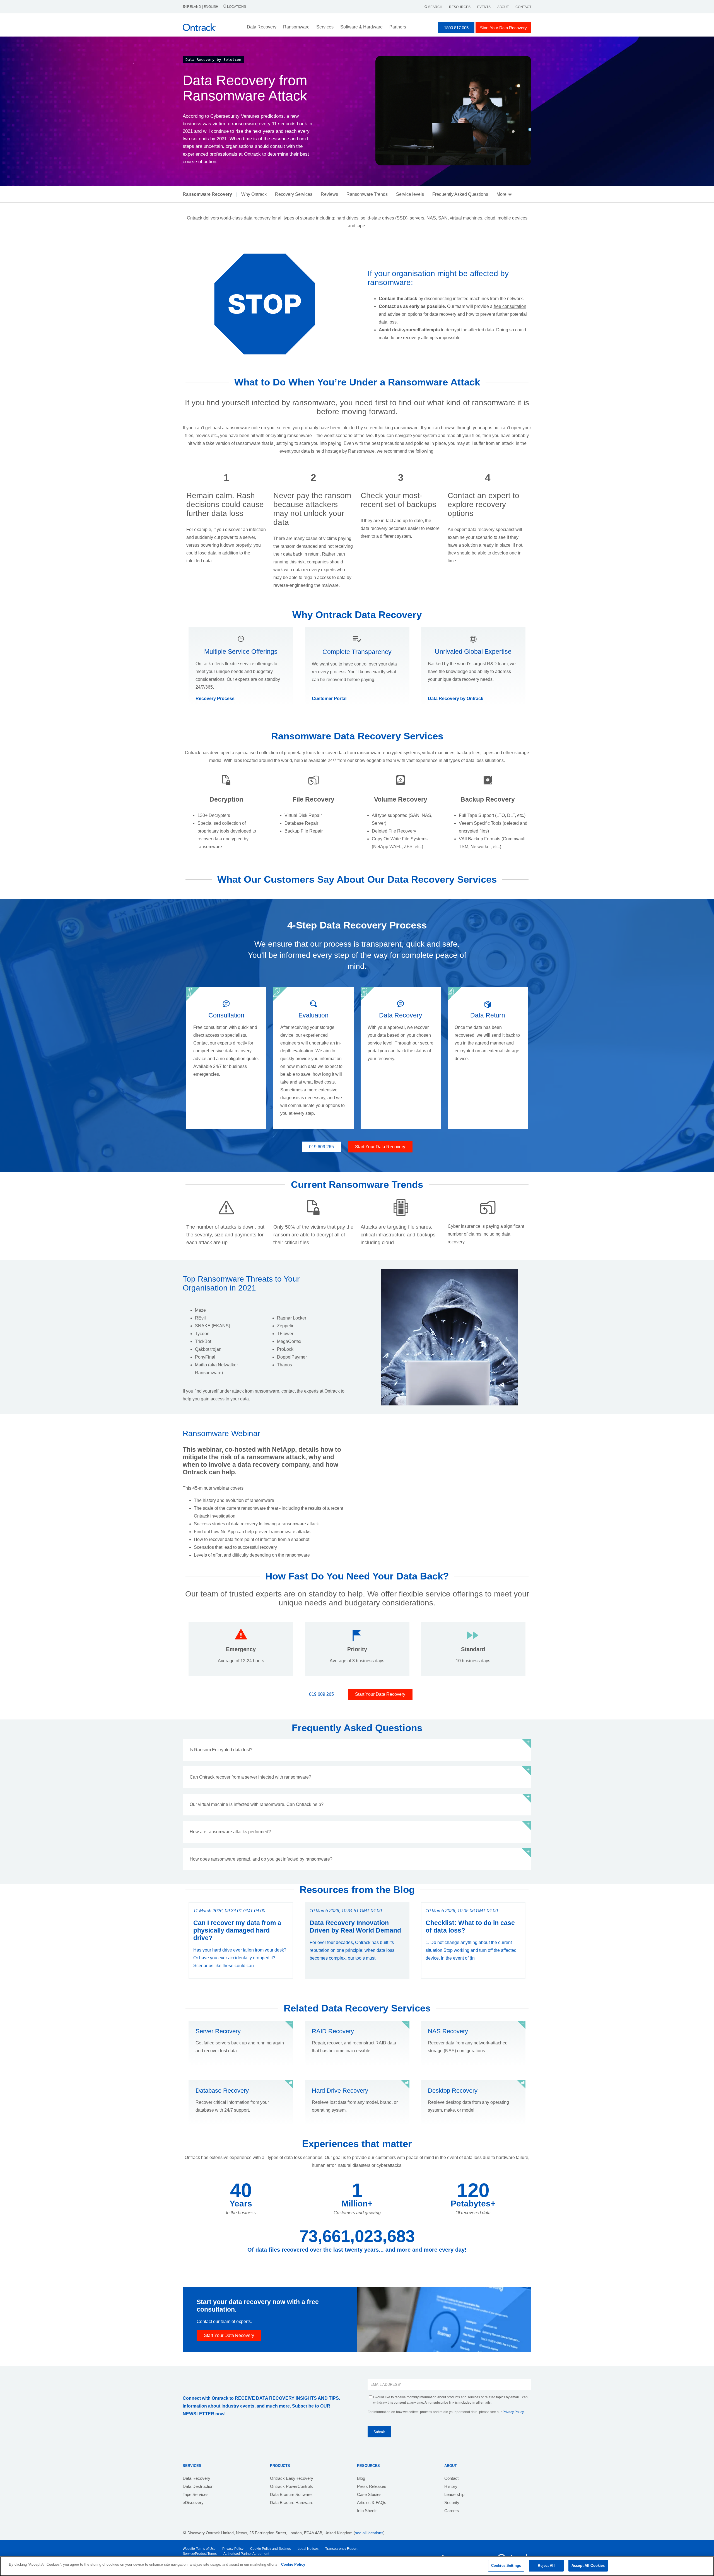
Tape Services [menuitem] (196, 2494)
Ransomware (296, 27)
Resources (460, 7)
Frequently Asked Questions (460, 194)
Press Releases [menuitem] (372, 2486)
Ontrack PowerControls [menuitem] (291, 2486)
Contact (523, 7)
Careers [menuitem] (452, 2511)
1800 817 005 (456, 28)
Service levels (410, 194)
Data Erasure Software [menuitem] (291, 2494)
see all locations (369, 2533)
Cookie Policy (293, 2564)
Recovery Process (215, 699)
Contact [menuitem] (451, 2478)
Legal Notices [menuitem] (308, 2549)
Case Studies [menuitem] (369, 2494)
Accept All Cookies (588, 2566)
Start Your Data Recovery (503, 28)
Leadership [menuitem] (454, 2494)
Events (484, 7)
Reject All (546, 2566)
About (503, 7)
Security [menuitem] (452, 2503)
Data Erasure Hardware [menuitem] (292, 2503)
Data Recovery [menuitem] (196, 2478)
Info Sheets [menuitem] (367, 2511)
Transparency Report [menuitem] (341, 2549)
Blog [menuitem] (361, 2478)
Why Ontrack (254, 194)
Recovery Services (294, 194)
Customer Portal (329, 699)
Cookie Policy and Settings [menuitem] (271, 2549)
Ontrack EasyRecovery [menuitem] (292, 2478)
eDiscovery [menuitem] (193, 2503)
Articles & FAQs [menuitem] (372, 2503)
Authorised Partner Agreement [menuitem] (246, 2554)
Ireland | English (202, 7)
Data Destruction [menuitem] (198, 2486)
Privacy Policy (513, 2412)
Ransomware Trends (367, 194)
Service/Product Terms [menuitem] (200, 2554)
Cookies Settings (506, 2566)
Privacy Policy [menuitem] (233, 2549)
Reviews (329, 194)
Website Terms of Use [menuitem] (199, 2549)
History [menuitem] (451, 2486)
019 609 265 (321, 1147)
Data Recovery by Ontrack (456, 699)
